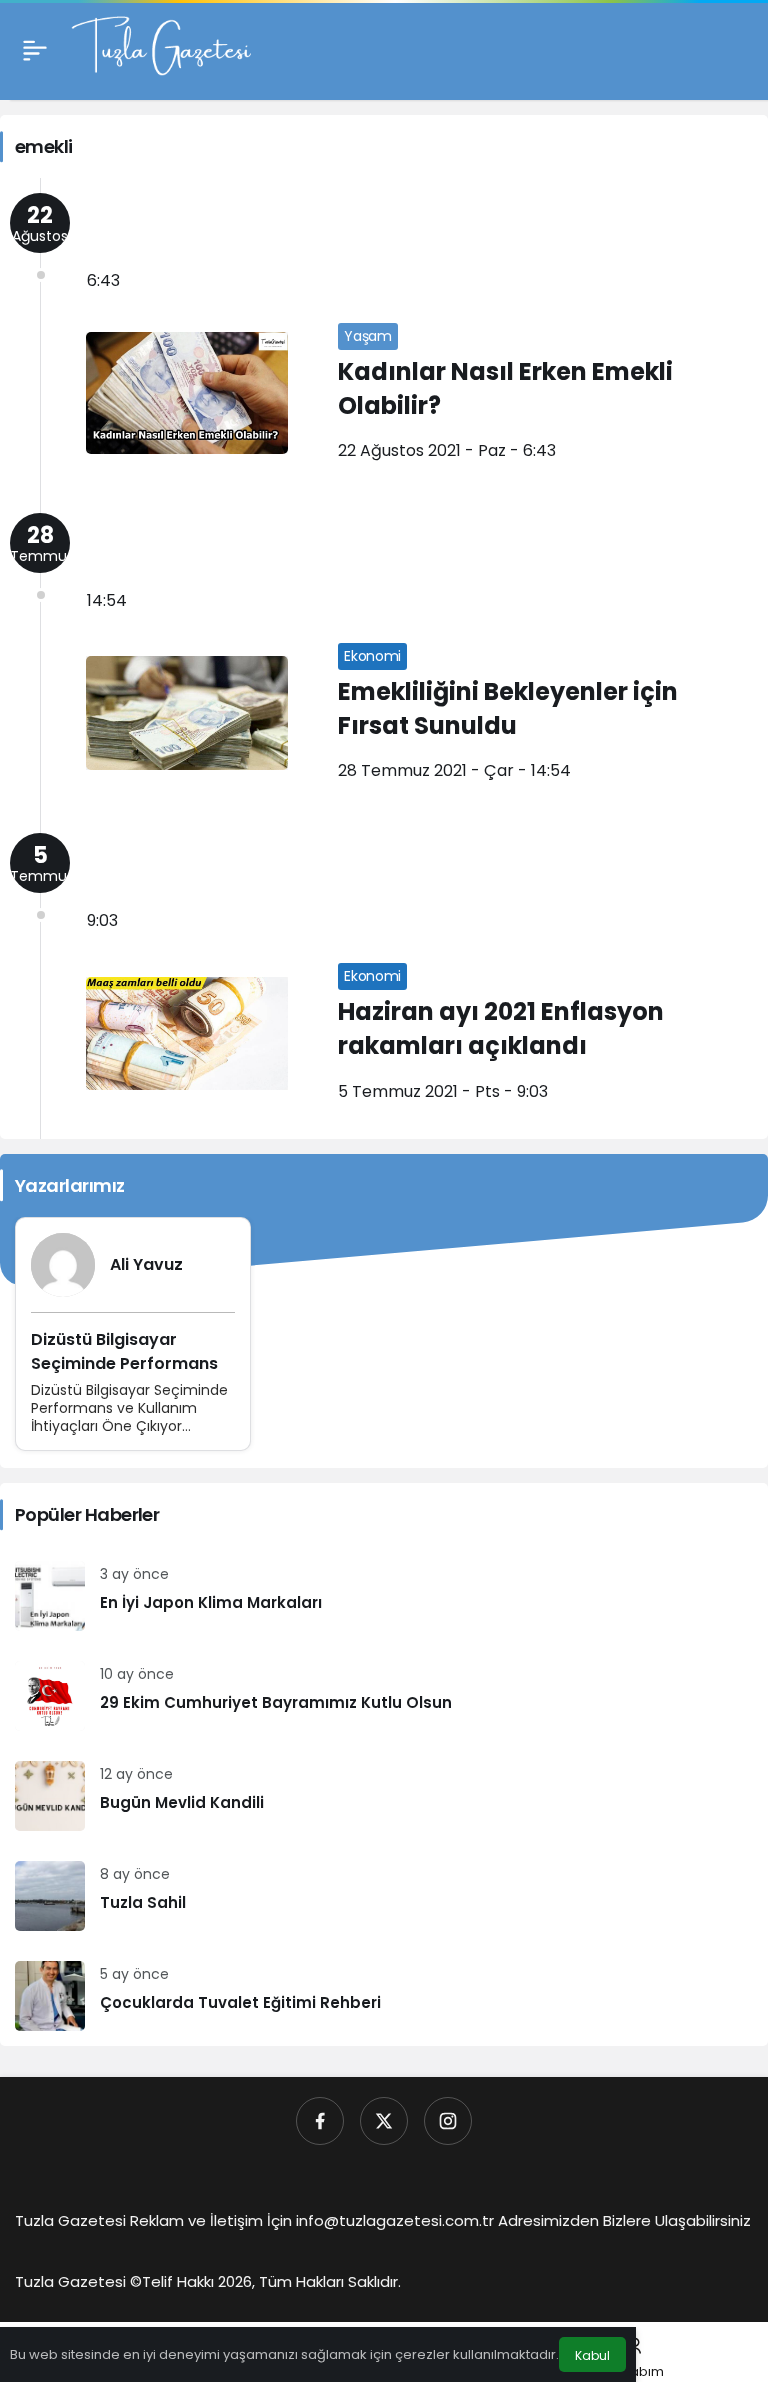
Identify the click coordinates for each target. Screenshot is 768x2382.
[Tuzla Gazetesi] (161, 48)
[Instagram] (448, 2121)
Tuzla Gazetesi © (78, 2281)
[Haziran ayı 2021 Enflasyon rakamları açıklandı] (384, 978)
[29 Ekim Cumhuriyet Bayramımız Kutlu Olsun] (384, 1696)
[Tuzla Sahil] (384, 1896)
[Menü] (35, 50)
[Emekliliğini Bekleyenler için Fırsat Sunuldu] (384, 658)
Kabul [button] (592, 2355)
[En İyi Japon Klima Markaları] (384, 1596)
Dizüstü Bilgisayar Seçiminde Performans (124, 1351)
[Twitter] (384, 2121)
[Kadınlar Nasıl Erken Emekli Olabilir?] (384, 338)
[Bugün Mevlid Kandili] (384, 1796)
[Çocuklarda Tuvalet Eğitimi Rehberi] (384, 1996)
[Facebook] (320, 2121)
